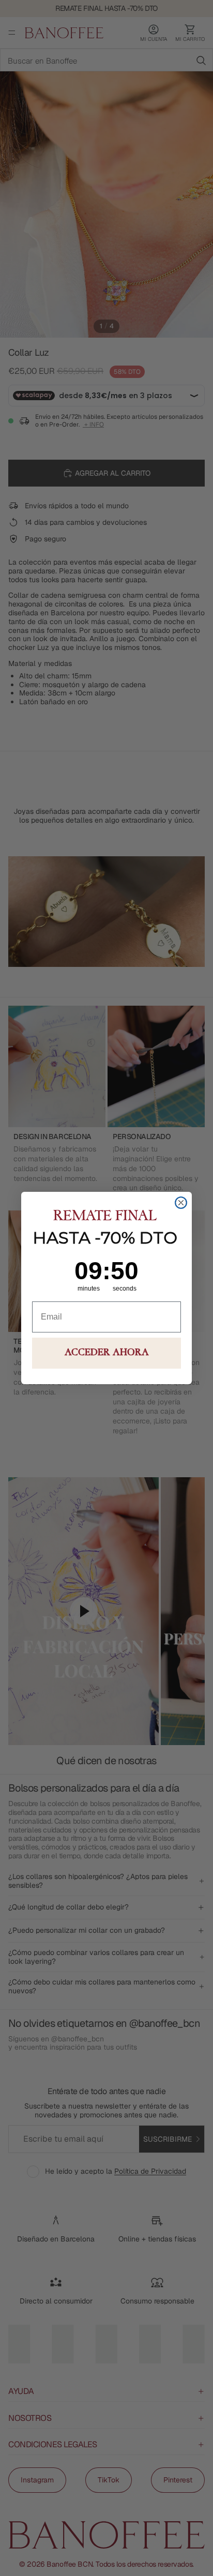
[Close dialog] (181, 1203)
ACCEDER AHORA (107, 1353)
